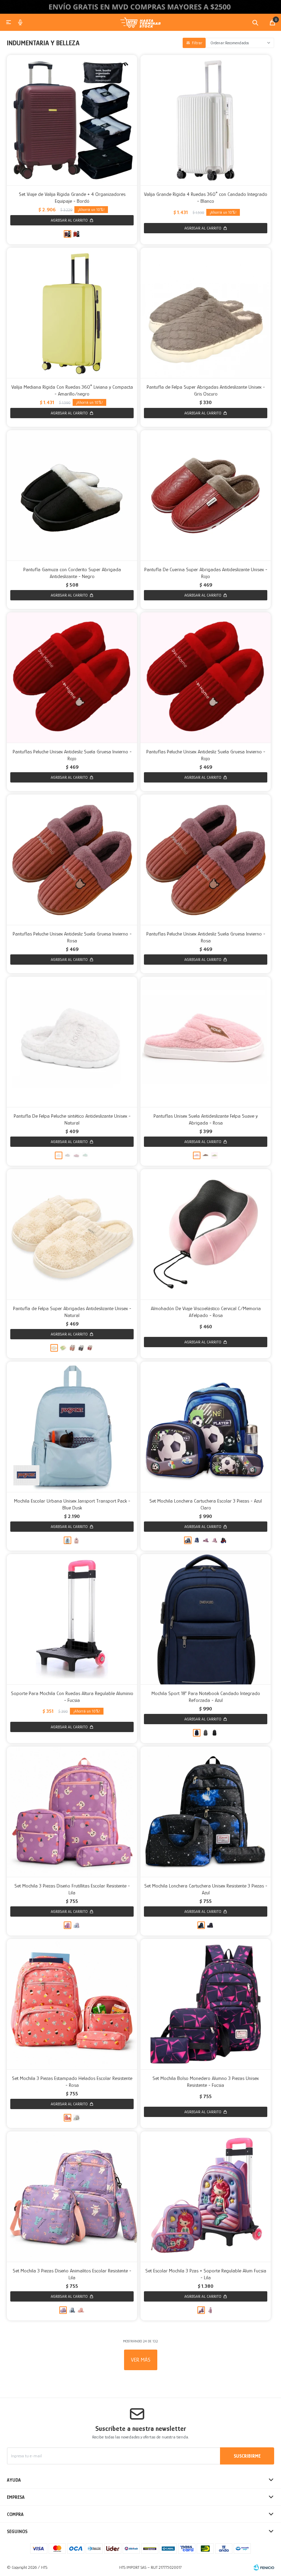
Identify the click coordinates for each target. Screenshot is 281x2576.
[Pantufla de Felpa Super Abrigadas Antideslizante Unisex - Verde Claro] (63, 1348)
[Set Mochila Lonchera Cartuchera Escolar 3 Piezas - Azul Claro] (206, 1427)
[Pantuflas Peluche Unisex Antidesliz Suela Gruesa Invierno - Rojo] (72, 678)
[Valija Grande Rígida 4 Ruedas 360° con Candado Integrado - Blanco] (206, 120)
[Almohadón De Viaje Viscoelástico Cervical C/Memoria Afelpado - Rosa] (206, 1234)
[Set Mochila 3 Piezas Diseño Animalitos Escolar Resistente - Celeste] (72, 2310)
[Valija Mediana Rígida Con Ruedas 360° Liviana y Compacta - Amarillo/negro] (72, 313)
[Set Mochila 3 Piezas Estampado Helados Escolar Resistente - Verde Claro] (76, 2118)
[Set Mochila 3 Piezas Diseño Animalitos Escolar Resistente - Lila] (72, 2197)
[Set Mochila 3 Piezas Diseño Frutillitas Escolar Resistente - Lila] (72, 1812)
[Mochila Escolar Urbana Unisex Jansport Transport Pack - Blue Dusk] (72, 1427)
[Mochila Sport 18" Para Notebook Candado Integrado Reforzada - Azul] (206, 1619)
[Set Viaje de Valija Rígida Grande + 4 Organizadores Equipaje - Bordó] (72, 120)
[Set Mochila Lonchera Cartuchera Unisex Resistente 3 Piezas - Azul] (206, 1812)
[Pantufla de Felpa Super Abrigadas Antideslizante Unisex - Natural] (72, 1234)
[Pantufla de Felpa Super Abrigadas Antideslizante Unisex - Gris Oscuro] (206, 313)
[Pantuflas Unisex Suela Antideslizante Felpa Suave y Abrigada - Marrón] (206, 1155)
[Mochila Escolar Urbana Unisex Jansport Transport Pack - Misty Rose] (76, 1540)
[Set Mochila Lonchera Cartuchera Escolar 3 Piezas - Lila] (206, 1540)
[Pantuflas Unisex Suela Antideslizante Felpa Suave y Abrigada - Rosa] (206, 1042)
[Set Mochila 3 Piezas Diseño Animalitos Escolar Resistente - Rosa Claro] (81, 2310)
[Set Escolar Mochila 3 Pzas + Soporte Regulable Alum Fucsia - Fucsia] (210, 2310)
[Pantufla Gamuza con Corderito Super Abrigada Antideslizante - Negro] (72, 495)
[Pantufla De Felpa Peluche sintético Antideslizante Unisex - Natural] (72, 1042)
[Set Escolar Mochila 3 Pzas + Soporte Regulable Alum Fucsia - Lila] (206, 2197)
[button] (255, 22)
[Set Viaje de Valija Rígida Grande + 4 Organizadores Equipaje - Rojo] (76, 234)
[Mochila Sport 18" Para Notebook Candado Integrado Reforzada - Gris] (206, 1733)
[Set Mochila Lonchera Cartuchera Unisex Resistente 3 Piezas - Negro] (210, 1925)
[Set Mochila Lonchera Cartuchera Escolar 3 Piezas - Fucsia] (215, 1540)
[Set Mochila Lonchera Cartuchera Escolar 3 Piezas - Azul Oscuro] (223, 1540)
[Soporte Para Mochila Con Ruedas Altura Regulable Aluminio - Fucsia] (72, 1619)
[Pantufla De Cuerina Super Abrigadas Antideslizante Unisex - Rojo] (206, 495)
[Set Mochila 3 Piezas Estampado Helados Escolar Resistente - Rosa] (72, 2004)
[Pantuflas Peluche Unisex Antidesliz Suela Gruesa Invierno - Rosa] (72, 860)
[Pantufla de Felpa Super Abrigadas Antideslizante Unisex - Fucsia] (90, 1348)
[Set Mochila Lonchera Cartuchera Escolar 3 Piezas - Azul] (197, 1540)
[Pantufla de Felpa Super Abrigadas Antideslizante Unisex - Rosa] (72, 1348)
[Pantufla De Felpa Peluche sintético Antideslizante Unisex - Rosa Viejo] (76, 1155)
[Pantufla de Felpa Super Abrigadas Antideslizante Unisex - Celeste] (81, 1348)
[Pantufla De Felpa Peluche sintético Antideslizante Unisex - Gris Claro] (68, 1155)
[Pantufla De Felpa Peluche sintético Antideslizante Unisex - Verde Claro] (85, 1155)
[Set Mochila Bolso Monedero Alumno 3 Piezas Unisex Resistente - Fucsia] (206, 2004)
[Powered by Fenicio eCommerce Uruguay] (264, 2567)
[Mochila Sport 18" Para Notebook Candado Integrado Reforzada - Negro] (215, 1733)
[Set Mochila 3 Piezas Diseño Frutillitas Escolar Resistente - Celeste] (76, 1925)
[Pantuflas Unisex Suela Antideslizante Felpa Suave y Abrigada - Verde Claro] (215, 1155)
